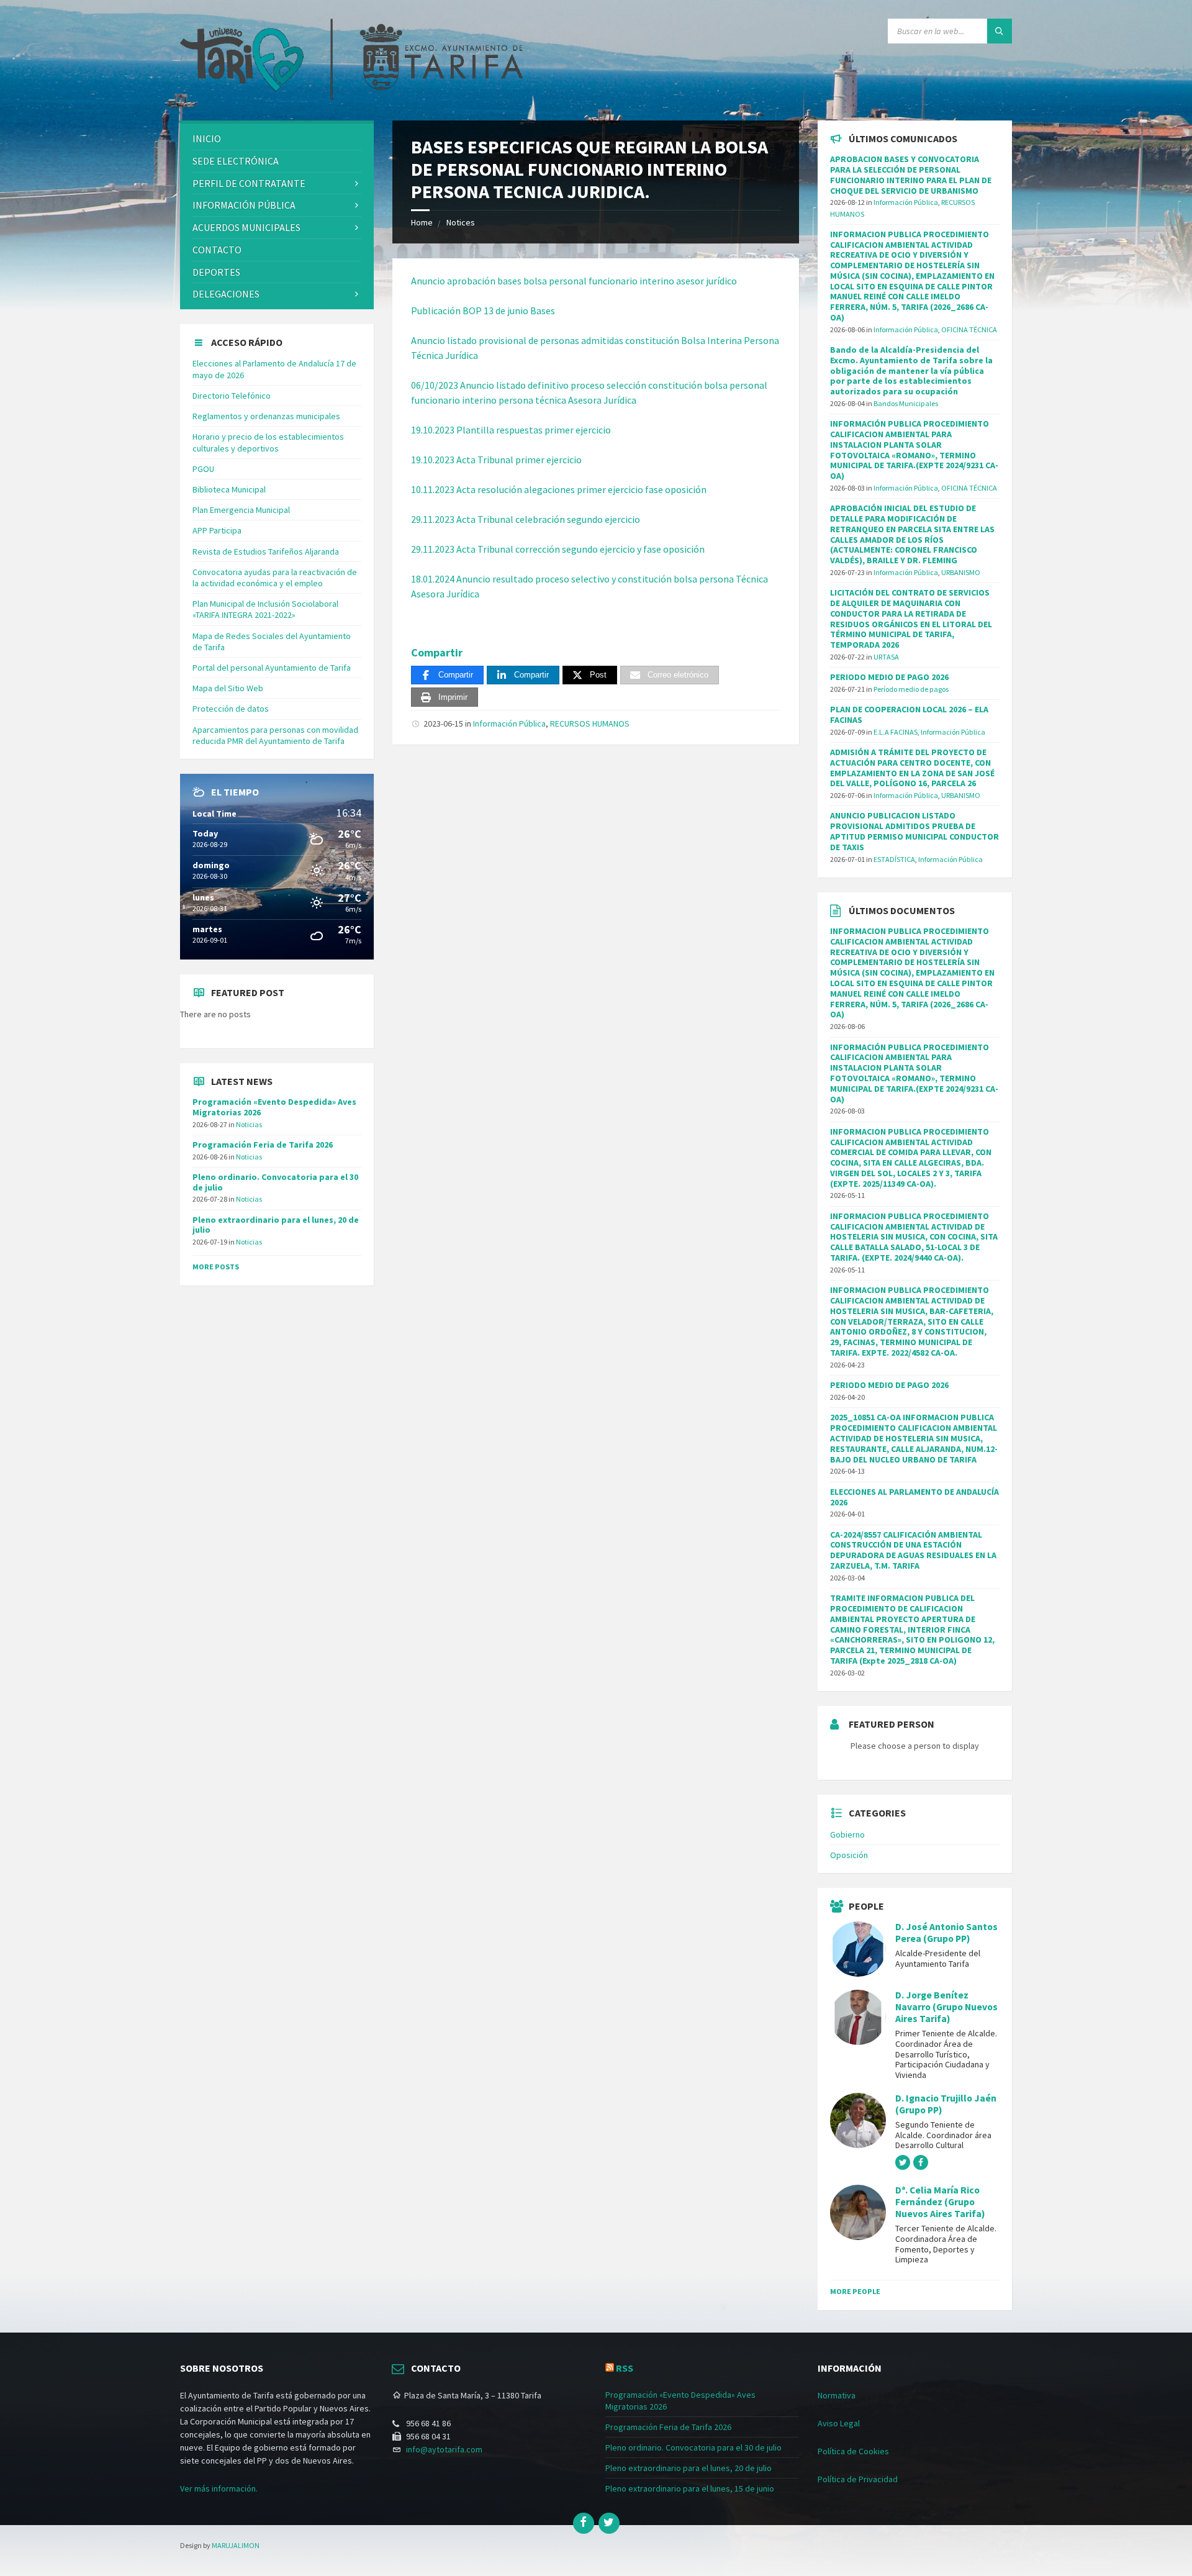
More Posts (216, 1267)
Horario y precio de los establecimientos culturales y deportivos (268, 442)
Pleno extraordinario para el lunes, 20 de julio (276, 1225)
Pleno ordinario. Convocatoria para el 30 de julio (275, 1182)
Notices (461, 222)
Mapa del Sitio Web (228, 688)
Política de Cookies (853, 2451)
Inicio (207, 138)
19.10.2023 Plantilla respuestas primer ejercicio (511, 430)
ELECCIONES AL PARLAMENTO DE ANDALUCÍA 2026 (914, 1497)
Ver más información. (219, 2488)
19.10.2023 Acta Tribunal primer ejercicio (496, 460)
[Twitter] (609, 2523)
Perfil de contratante (249, 183)
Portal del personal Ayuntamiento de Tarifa (272, 668)
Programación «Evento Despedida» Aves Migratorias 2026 (274, 1107)
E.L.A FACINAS (896, 732)
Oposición (849, 1855)
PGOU (203, 469)
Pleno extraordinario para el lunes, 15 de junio (690, 2488)
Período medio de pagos (911, 689)
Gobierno (847, 1834)
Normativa (837, 2395)
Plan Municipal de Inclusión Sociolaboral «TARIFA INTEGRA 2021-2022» (265, 609)
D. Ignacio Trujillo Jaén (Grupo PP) (946, 2104)
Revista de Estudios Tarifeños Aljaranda (266, 551)
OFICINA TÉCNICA (969, 329)
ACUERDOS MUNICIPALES (246, 227)
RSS (625, 2368)
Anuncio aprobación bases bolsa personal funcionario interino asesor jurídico (574, 281)
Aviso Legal (839, 2423)
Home (422, 222)
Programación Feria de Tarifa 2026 (263, 1145)
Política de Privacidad (858, 2479)
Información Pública (509, 723)
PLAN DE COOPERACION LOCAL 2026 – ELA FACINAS (909, 714)
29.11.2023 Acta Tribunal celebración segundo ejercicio (526, 519)
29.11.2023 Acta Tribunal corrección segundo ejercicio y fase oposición (558, 549)
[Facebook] (584, 2523)
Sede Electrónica (236, 161)
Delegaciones (226, 294)
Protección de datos (231, 709)
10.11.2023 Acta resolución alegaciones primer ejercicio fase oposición (559, 489)
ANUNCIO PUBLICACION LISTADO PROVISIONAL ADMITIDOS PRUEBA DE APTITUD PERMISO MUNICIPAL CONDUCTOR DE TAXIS (914, 831)
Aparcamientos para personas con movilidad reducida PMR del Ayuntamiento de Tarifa (275, 735)
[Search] (1000, 31)
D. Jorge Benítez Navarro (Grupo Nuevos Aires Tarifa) (946, 2007)
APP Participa (217, 530)
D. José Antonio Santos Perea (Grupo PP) (946, 1933)
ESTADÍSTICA (894, 859)
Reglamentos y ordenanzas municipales (266, 416)
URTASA (886, 657)
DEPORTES (216, 272)
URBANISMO (961, 572)
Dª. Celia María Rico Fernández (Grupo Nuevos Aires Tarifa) (940, 2202)
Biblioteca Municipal (229, 489)
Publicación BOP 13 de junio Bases (483, 311)
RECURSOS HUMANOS (590, 723)
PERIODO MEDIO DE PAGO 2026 (889, 677)
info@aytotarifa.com (444, 2449)
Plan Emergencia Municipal (241, 510)
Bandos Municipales (906, 403)
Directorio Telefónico (232, 396)
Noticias (249, 1124)
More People (855, 2291)
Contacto (217, 250)
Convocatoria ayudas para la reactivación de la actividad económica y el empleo (275, 578)
